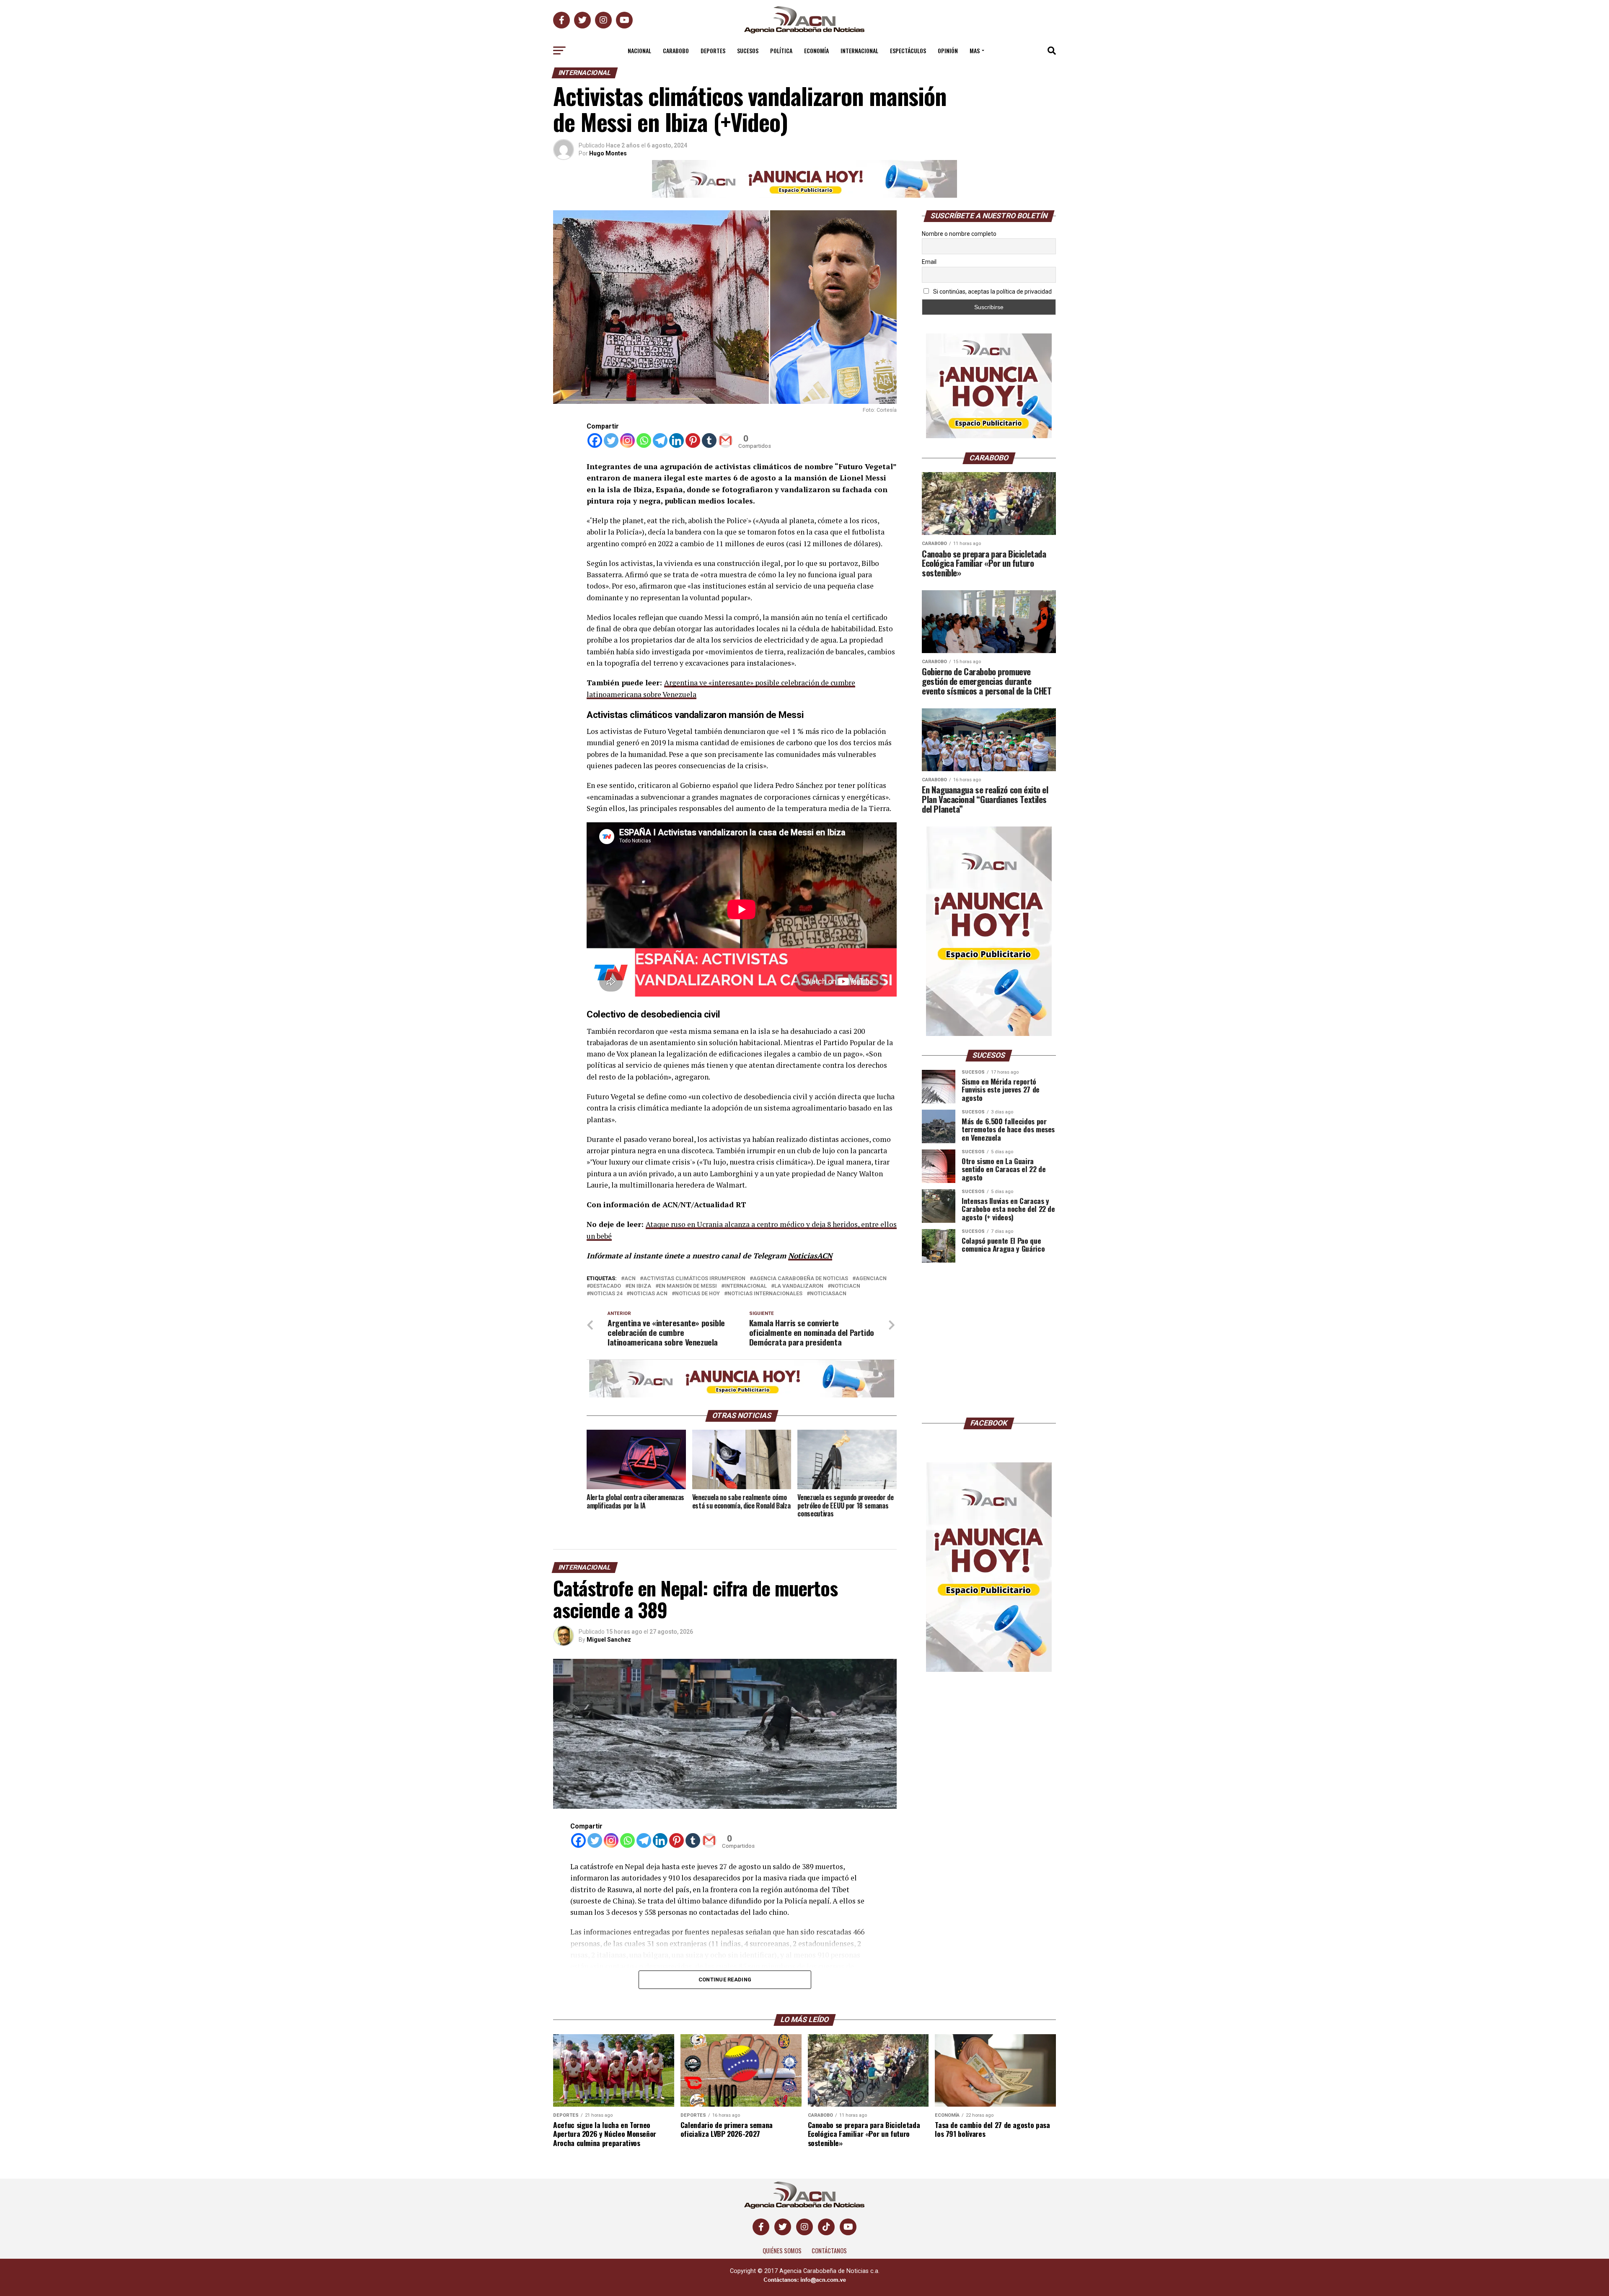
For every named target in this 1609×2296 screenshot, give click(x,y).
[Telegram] (660, 440)
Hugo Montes (608, 153)
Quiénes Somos (782, 2251)
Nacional (639, 50)
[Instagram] (627, 440)
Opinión (948, 50)
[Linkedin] (676, 440)
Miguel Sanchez (609, 1640)
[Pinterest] (693, 440)
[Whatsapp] (644, 440)
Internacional (859, 50)
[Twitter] (611, 440)
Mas (975, 50)
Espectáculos (908, 50)
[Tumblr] (709, 440)
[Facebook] (595, 440)
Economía (816, 50)
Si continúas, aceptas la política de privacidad (992, 292)
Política (781, 50)
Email (929, 262)
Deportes (713, 50)
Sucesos (748, 50)
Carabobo (676, 50)
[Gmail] (726, 440)
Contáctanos (829, 2251)
